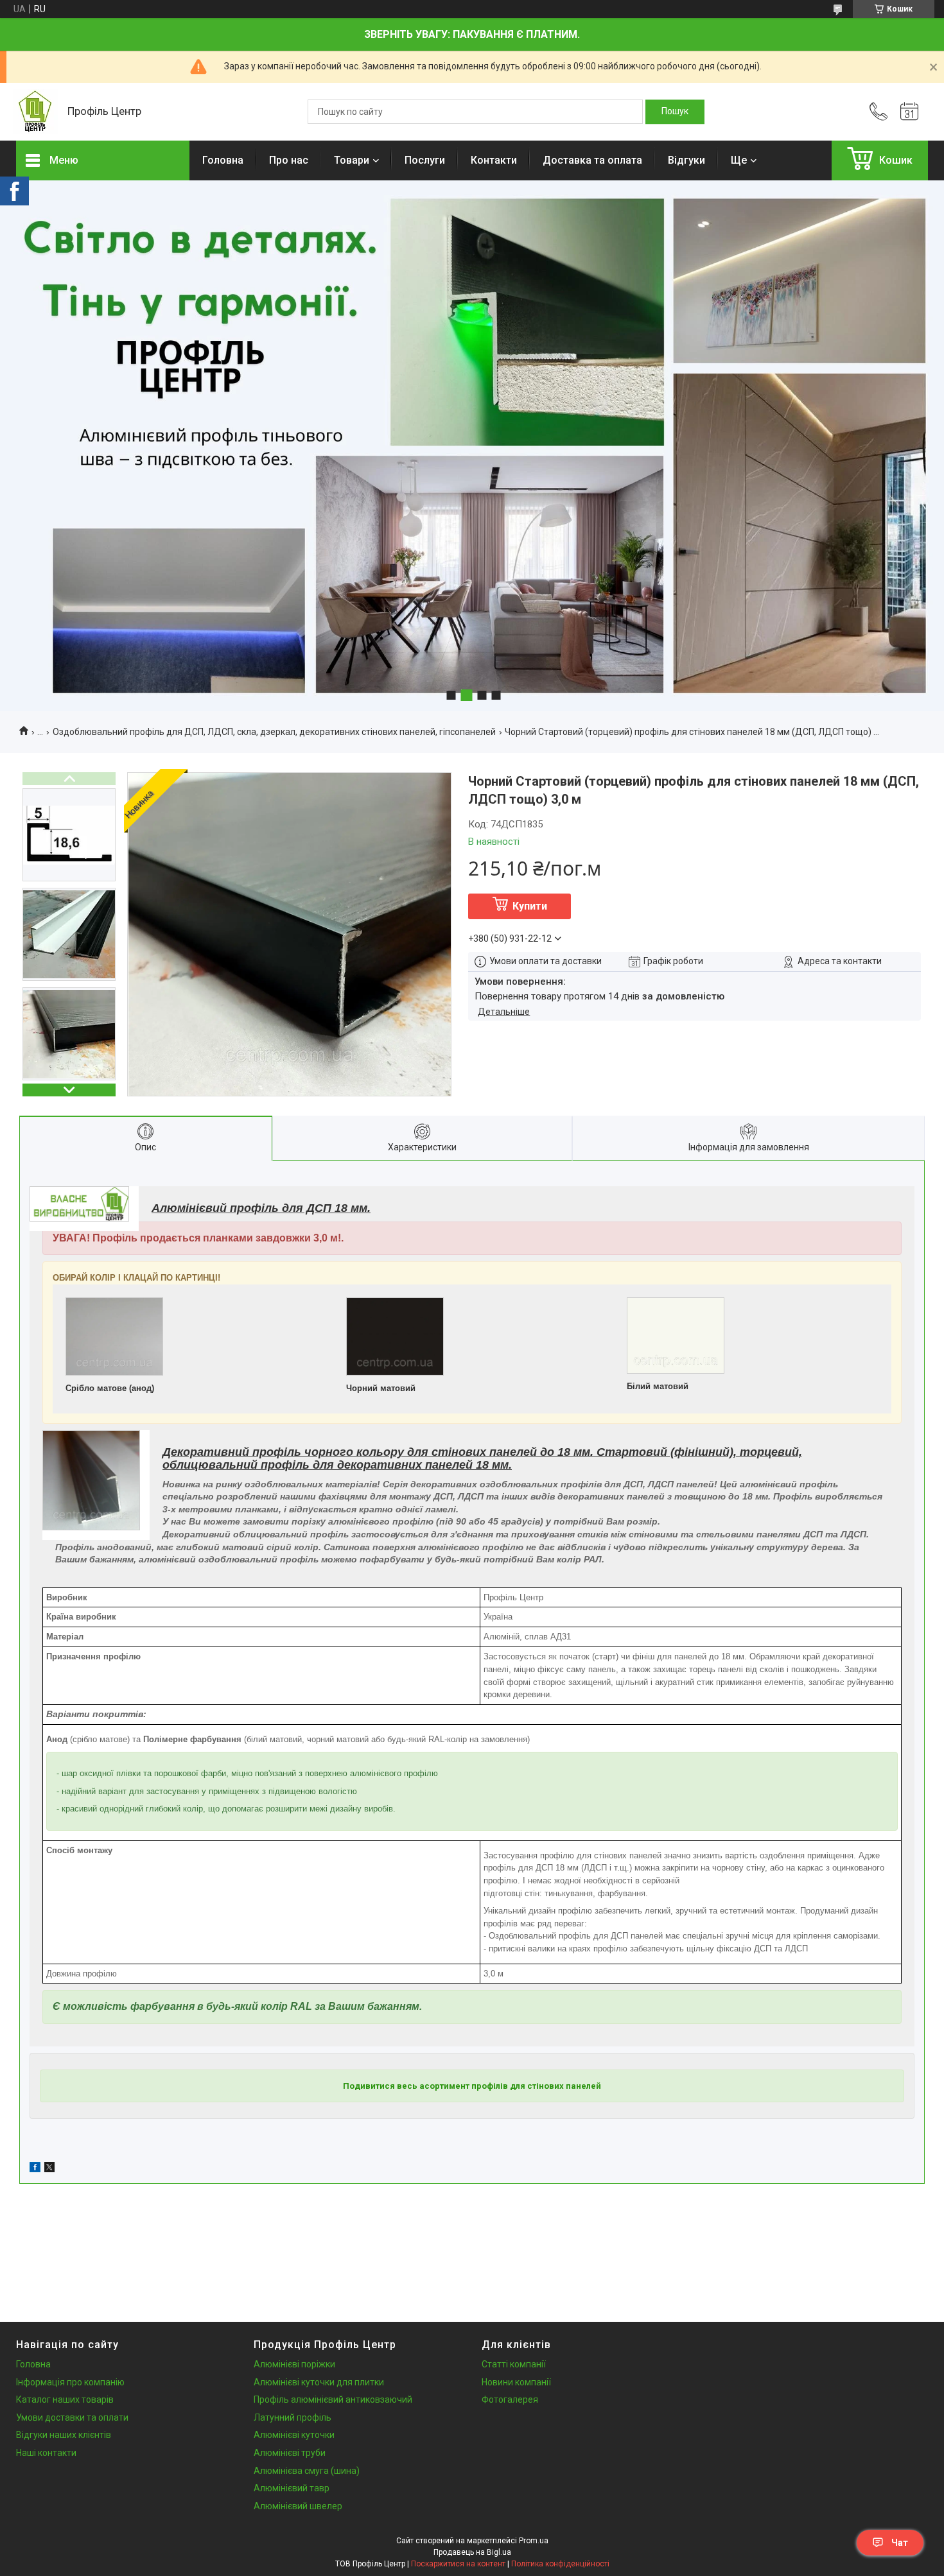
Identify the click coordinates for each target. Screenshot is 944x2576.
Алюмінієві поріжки (294, 2364)
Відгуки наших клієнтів (64, 2435)
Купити (530, 906)
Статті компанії (514, 2364)
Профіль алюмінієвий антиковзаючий (333, 2399)
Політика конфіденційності (560, 2564)
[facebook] (35, 2169)
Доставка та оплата (592, 160)
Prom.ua (534, 2541)
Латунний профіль (293, 2417)
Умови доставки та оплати (72, 2417)
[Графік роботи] (909, 112)
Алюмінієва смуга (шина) (307, 2471)
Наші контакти (46, 2453)
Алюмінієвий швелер (298, 2506)
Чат (900, 2543)
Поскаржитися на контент (458, 2564)
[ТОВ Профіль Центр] (35, 112)
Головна (223, 160)
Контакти (494, 160)
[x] (49, 2169)
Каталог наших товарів (65, 2399)
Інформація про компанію (70, 2382)
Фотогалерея (510, 2399)
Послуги (425, 160)
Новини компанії (516, 2382)
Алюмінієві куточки (294, 2435)
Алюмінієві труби (290, 2453)
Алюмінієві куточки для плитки (319, 2382)
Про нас (289, 160)
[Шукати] (675, 112)
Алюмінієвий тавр (292, 2488)
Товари (352, 160)
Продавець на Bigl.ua (472, 2552)
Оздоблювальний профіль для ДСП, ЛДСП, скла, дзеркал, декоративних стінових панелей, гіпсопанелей (274, 732)
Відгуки (686, 160)
